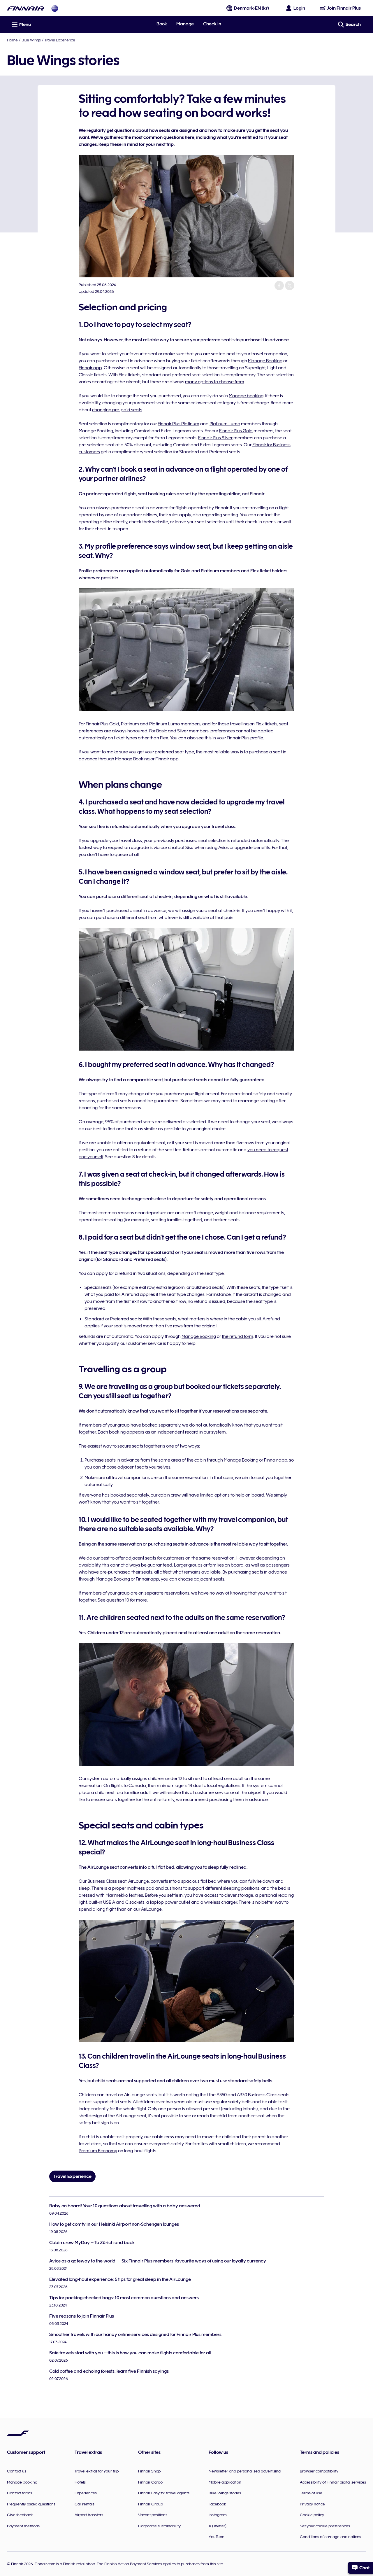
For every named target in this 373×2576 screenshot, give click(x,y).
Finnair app (90, 368)
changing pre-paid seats (117, 410)
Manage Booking (265, 361)
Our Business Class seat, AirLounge (114, 1881)
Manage (185, 24)
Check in (212, 24)
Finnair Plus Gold (236, 431)
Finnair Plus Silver (215, 438)
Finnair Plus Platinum (178, 424)
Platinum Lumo (225, 424)
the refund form (237, 1336)
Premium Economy (98, 2151)
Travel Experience (60, 40)
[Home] (26, 8)
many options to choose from (215, 382)
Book (162, 24)
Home (12, 40)
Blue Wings (31, 40)
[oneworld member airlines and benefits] (55, 8)
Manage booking (246, 396)
